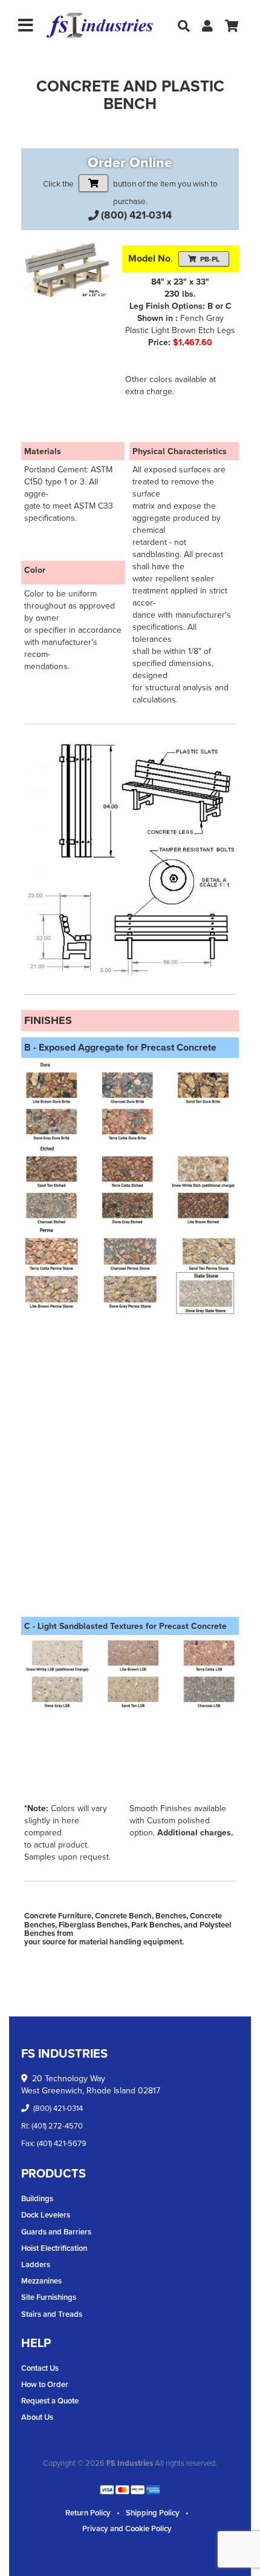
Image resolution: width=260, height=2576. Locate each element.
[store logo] (100, 26)
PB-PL (210, 259)
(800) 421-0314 (136, 215)
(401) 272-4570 (57, 2125)
